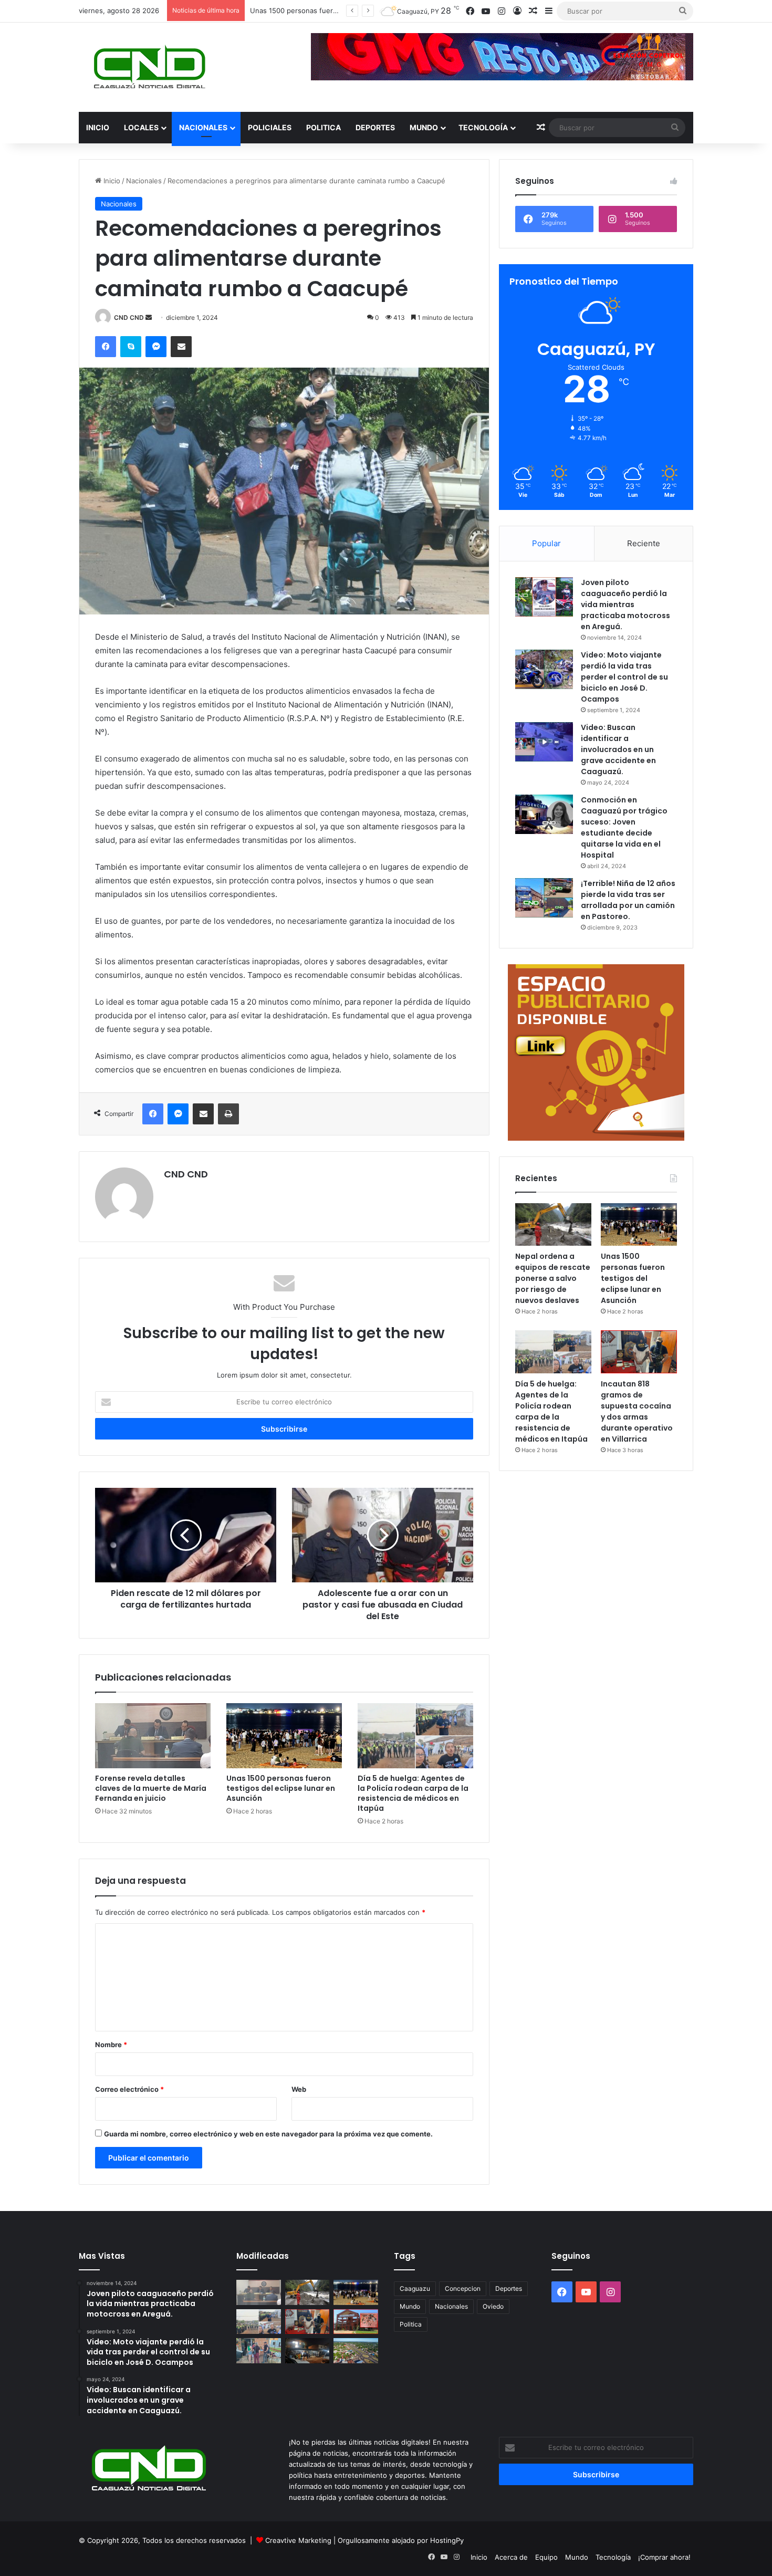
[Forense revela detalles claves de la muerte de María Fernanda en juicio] (153, 1736)
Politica (324, 127)
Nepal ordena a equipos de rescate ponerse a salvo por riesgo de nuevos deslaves (553, 1278)
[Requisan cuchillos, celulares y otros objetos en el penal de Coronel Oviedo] (356, 2322)
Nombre (111, 2045)
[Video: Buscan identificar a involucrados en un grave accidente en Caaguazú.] (544, 742)
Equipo (546, 2557)
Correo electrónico (129, 2089)
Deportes (375, 127)
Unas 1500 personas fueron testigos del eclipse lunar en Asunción (281, 1788)
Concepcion (463, 2288)
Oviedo (493, 2306)
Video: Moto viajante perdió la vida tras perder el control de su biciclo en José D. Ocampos (624, 677)
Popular (546, 543)
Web (299, 2089)
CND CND (129, 317)
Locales (141, 127)
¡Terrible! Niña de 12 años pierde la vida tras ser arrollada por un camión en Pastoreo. (628, 900)
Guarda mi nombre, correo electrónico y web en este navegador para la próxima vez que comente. (268, 2134)
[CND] (148, 67)
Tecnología (483, 127)
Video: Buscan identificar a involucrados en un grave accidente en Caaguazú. (618, 749)
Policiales (270, 127)
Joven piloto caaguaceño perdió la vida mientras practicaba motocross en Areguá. (625, 604)
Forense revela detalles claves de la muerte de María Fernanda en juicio (151, 1788)
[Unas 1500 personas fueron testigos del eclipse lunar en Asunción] (284, 1736)
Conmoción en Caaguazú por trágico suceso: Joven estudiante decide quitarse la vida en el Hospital (624, 827)
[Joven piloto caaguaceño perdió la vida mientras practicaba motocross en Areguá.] (544, 597)
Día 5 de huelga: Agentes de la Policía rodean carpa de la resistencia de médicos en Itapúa (413, 1793)
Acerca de (511, 2557)
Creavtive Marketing (298, 2540)
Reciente (644, 543)
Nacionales (203, 127)
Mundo (424, 127)
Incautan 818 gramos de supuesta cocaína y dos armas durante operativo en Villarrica (637, 1411)
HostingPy (447, 2540)
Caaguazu (415, 2288)
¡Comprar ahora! (664, 2557)
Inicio (98, 127)
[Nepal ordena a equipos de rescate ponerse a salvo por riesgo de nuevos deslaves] (553, 1225)
